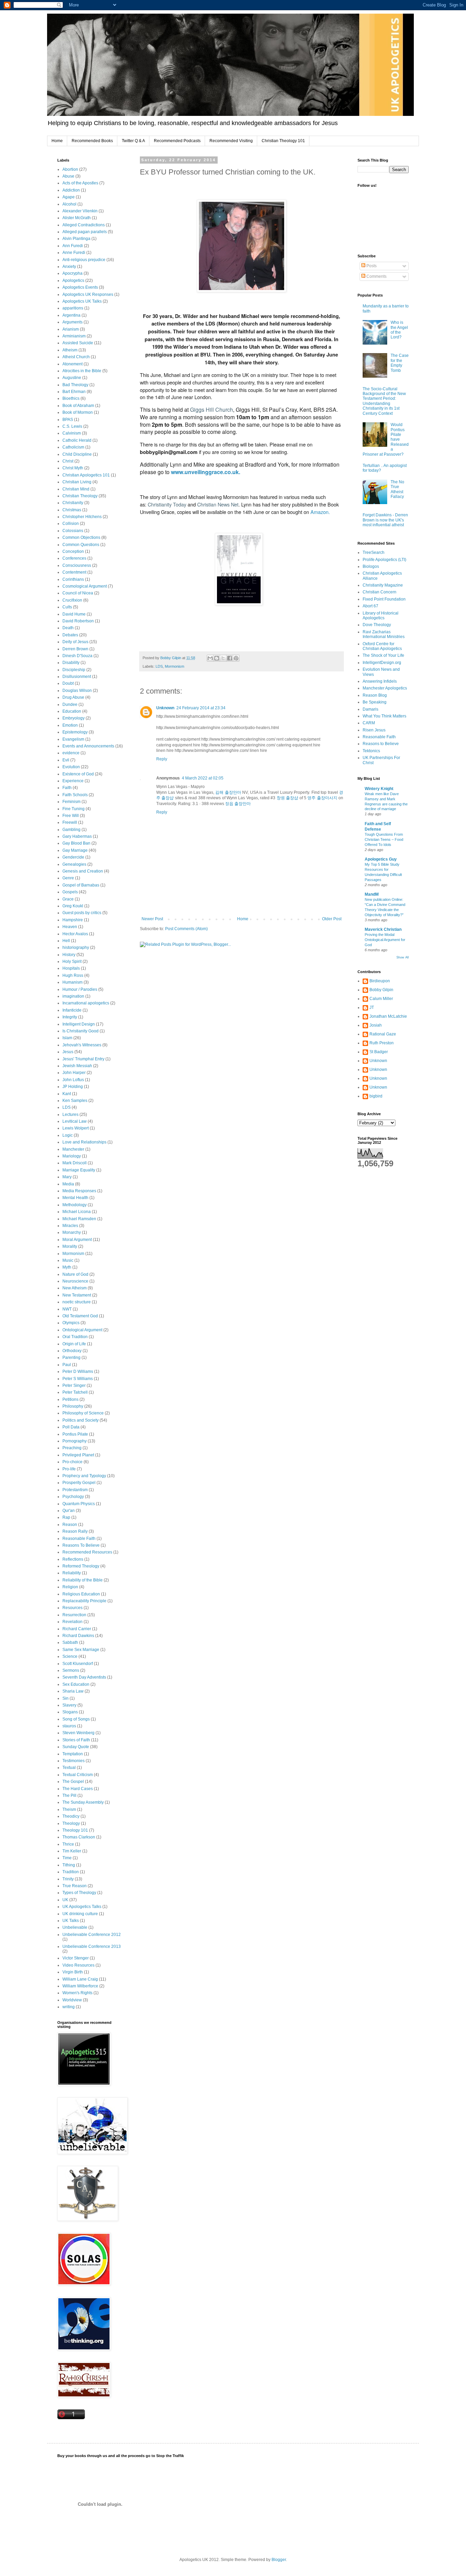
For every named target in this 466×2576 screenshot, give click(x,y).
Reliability (72, 1573)
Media (68, 1184)
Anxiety (69, 267)
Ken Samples (75, 1101)
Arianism (71, 329)
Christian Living (77, 482)
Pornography (75, 1441)
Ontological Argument (82, 1330)
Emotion (70, 725)
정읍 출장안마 (238, 804)
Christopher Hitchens (82, 517)
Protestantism (75, 1490)
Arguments (72, 322)
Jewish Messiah (77, 1066)
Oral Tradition (75, 1337)
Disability (71, 663)
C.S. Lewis (72, 426)
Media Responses (79, 1191)
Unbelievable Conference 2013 (92, 1946)
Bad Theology (75, 385)
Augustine (72, 378)
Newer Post (152, 919)
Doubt (68, 683)
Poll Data (71, 1427)
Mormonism (174, 666)
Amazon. (320, 512)
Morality (70, 1246)
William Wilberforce (80, 1986)
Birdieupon (380, 981)
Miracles (70, 1226)
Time (67, 1858)
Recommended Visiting (231, 141)
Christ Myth (73, 468)
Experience (73, 781)
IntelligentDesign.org (382, 663)
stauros (69, 1726)
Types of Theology (79, 1893)
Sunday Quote (76, 1747)
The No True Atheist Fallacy (397, 489)
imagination (73, 996)
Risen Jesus (374, 730)
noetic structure (77, 1302)
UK (65, 1900)
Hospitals (71, 968)
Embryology (74, 718)
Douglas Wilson (77, 691)
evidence (71, 753)
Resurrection (74, 1615)
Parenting (71, 1358)
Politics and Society (81, 1420)
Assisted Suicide (78, 343)
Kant (67, 1094)
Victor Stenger (76, 1958)
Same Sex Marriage (81, 1650)
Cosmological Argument (85, 586)
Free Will (71, 816)
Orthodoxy (72, 1351)
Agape (69, 197)
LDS (159, 666)
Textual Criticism (78, 1775)
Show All (403, 957)
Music (68, 1260)
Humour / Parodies (80, 989)
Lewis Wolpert (76, 1128)
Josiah (376, 1025)
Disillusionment (77, 677)
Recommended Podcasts (177, 141)
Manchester (73, 1149)
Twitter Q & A (133, 141)
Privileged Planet (78, 1455)
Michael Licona (77, 1212)
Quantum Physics (79, 1504)
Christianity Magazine (383, 585)
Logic (68, 1135)
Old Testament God (80, 1316)
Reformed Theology (81, 1566)
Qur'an (69, 1511)
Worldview (72, 2000)
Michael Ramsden (79, 1219)
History (69, 955)
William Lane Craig (80, 1979)
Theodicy (71, 1816)
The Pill (69, 1795)
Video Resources (78, 1965)
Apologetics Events (80, 287)
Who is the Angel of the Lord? (399, 330)
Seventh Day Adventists (84, 1677)
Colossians (73, 531)
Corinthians (73, 579)
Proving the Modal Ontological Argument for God (385, 940)
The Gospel (73, 1782)
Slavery (69, 1705)
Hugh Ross (73, 975)
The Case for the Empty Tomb (400, 363)
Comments (376, 276)
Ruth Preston (382, 1043)
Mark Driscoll (75, 1163)
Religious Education (81, 1594)
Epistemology (75, 732)
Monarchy (72, 1232)
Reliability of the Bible (83, 1580)
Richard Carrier (77, 1629)
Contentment (74, 572)
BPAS (68, 420)
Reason (70, 1525)
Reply (162, 759)
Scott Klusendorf (78, 1664)
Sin (65, 1698)
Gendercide (73, 857)
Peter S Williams (78, 1379)
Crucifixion (72, 600)
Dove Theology (377, 625)
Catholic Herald (77, 440)
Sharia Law (73, 1691)
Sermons (71, 1670)
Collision (71, 524)
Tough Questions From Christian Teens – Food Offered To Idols (384, 839)
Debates (70, 635)
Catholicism (73, 447)
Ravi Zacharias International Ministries (384, 634)
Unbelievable (75, 1927)
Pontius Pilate (75, 1434)
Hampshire (73, 920)
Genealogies (74, 864)
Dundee (70, 704)
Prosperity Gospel (79, 1483)
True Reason (75, 1886)
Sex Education (76, 1684)
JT (372, 1007)
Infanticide (72, 1010)
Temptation (73, 1754)
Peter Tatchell (75, 1392)
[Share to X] (223, 658)
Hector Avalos (75, 934)
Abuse (68, 176)
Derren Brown (75, 649)
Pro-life (69, 1469)
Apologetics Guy (381, 859)
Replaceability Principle (84, 1601)
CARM (369, 723)
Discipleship (74, 670)
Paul (67, 1365)
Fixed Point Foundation (384, 599)
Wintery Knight (379, 789)
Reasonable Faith (79, 1539)
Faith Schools (75, 795)
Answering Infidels (380, 681)
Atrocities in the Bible (82, 371)
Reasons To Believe (81, 1545)
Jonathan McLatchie (388, 1016)
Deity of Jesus (75, 642)
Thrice (68, 1844)
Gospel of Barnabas (81, 885)
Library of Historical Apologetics (381, 616)
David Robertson (78, 621)
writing (69, 2007)
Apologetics (73, 281)
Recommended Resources (87, 1552)
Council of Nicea (78, 593)
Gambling (71, 830)
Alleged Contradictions (84, 225)
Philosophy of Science (83, 1413)
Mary (67, 1177)
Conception (73, 551)
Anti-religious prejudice (84, 260)
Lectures (70, 1115)
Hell (66, 941)
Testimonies (74, 1761)
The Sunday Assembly (83, 1802)
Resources (72, 1608)
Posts (371, 266)
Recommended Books (92, 141)
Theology (71, 1823)
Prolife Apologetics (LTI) (384, 560)
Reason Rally (75, 1531)
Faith (67, 788)
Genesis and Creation (83, 871)
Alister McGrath (77, 218)
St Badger (379, 1052)
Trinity (68, 1879)
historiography (76, 948)
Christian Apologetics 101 (86, 475)
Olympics (71, 1323)
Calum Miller (381, 999)
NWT (67, 1309)
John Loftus (73, 1080)
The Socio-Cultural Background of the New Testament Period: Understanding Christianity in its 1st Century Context (384, 401)
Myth (67, 1267)
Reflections (73, 1559)
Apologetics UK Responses (88, 294)
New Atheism (75, 1288)
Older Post (332, 919)
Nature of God (75, 1274)
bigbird (376, 1096)
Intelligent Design (79, 1024)
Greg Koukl (73, 906)
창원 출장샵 (287, 798)
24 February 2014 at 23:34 (201, 708)
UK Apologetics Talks (82, 1907)
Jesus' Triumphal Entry (83, 1059)
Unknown (165, 708)
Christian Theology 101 (283, 141)
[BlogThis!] (217, 658)
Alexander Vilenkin (80, 211)
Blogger (279, 2560)
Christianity (73, 503)
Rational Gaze (383, 1034)
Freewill (70, 822)
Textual (69, 1768)
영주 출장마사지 (322, 798)
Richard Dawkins (78, 1636)
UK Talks (71, 1921)
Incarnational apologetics (86, 1003)
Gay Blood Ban (76, 843)
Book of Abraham (78, 406)
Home (57, 141)
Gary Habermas (77, 836)
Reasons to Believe (381, 744)
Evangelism (73, 739)
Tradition (71, 1872)
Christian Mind (76, 489)
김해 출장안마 (228, 792)
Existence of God (78, 774)
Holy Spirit (72, 961)
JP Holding (73, 1087)
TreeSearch (374, 552)
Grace (68, 899)
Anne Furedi (74, 253)
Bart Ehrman (74, 392)
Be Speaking (375, 702)
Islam (67, 1038)
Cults (67, 607)
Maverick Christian (383, 929)
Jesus (68, 1052)
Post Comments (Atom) (186, 929)
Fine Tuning (74, 809)
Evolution (71, 767)
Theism (69, 1809)
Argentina (71, 315)
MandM (372, 894)
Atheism (70, 350)
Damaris (370, 709)
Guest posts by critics (82, 913)
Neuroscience (75, 1281)
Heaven (70, 927)
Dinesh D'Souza (77, 656)
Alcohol (69, 204)
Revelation (72, 1622)
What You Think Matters (384, 716)
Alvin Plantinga (76, 239)
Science (70, 1656)
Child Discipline (77, 454)
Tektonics (371, 751)
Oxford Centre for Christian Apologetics (382, 646)
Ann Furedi (73, 246)
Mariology (72, 1156)
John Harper (74, 1073)
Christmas (72, 510)
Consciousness (77, 565)
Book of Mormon (78, 412)
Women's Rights (77, 1993)
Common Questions (81, 545)
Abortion (70, 169)
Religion (70, 1587)
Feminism (71, 802)
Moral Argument (77, 1240)
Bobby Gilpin (381, 990)
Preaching (72, 1448)
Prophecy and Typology (84, 1476)
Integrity (70, 1017)
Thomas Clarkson (79, 1837)
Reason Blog (375, 695)
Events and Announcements (88, 746)
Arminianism (74, 336)
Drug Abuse (73, 697)
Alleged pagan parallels (85, 232)
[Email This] (210, 658)
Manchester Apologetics (385, 688)
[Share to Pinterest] (236, 658)
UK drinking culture (80, 1914)
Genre (68, 878)
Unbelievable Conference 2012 (92, 1935)
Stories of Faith (76, 1740)
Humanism (72, 982)
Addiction (71, 190)
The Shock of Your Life (383, 655)
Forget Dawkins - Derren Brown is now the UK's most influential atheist (385, 520)
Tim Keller (72, 1851)
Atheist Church (76, 357)
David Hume (74, 614)
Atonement (72, 364)
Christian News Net (218, 504)
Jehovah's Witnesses (82, 1045)
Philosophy (73, 1406)
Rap (66, 1517)
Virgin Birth (73, 1972)
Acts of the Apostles (80, 183)
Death (68, 628)
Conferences (74, 558)
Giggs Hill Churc (210, 410)
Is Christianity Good (81, 1031)
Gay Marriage (75, 850)
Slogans (70, 1712)
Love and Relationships (84, 1142)
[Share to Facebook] (230, 658)
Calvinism (72, 433)
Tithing (69, 1865)
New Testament (77, 1295)
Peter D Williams (78, 1372)
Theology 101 (75, 1830)
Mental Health (75, 1198)
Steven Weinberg (78, 1733)
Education (72, 711)
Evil (66, 760)
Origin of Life (74, 1344)
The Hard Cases (78, 1789)
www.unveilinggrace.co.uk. (206, 472)
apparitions (73, 308)
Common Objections (81, 537)
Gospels (70, 892)
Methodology (75, 1205)
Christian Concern (380, 592)
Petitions (70, 1399)
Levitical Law (75, 1121)
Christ (68, 461)
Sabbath (70, 1642)
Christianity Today (167, 504)
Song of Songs (76, 1719)
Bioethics (71, 398)
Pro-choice (72, 1462)
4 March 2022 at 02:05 (203, 778)
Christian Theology (80, 496)
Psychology (73, 1497)
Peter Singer (74, 1385)
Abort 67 (370, 606)
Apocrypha (72, 273)
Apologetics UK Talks (82, 301)
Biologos (371, 566)
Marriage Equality (79, 1170)
